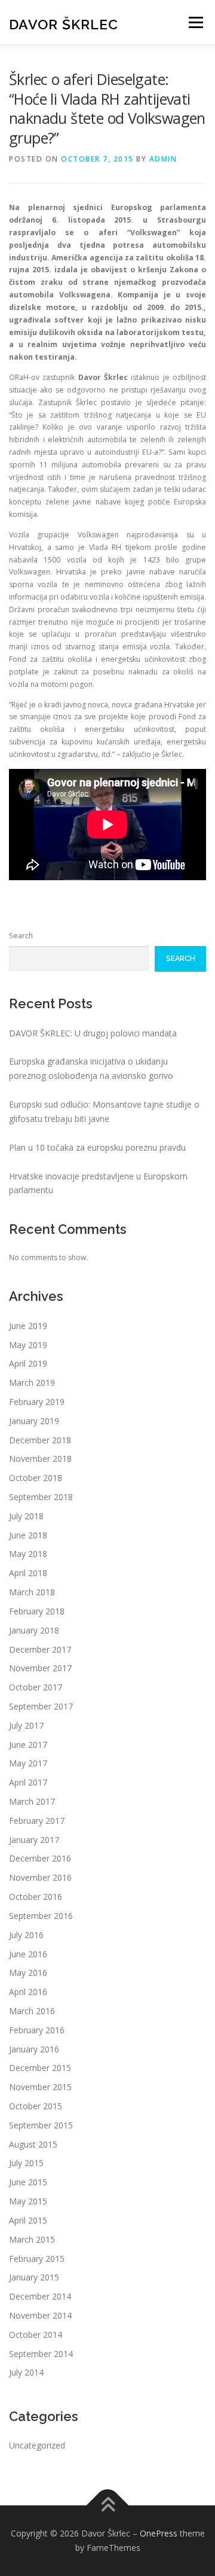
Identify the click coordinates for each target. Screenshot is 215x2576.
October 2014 (36, 2335)
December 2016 (40, 1858)
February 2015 (37, 2259)
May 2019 (28, 1345)
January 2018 (34, 1630)
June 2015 (28, 2182)
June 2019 (28, 1326)
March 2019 (32, 1383)
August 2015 (33, 2144)
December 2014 (40, 2296)
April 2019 (28, 1363)
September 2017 (41, 1706)
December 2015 (40, 2068)
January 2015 (34, 2277)
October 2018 (36, 1478)
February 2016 (37, 2030)
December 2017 (40, 1649)
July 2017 (26, 1725)
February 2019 (37, 1402)
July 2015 (26, 2163)
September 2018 (41, 1497)
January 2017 (34, 1840)
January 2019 (34, 1421)
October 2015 (36, 2106)
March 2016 (32, 2011)
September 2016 (41, 1916)
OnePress (159, 2533)
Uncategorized (37, 2445)
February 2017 (37, 1821)
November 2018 (40, 1459)
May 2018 (28, 1554)
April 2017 (28, 1782)
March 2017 (32, 1801)
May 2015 (28, 2201)
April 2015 (28, 2220)
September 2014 (41, 2354)
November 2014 (40, 2315)
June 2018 (28, 1535)
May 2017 (28, 1763)
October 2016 (36, 1897)
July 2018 (26, 1516)
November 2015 (40, 2087)
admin (163, 159)
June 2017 (28, 1745)
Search (21, 936)
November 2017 (40, 1668)
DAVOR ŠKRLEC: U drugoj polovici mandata (93, 1033)
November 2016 (40, 1877)
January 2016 (34, 2049)
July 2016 (26, 1935)
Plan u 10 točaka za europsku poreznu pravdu (97, 1147)
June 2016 (28, 1954)
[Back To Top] (108, 2506)
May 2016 (28, 1973)
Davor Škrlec (64, 24)
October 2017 (36, 1687)
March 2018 (32, 1592)
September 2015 (41, 2125)
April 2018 (28, 1573)
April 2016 (28, 1992)
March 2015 (32, 2239)
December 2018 (40, 1440)
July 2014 (26, 2372)
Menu (195, 22)
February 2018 (37, 1611)
